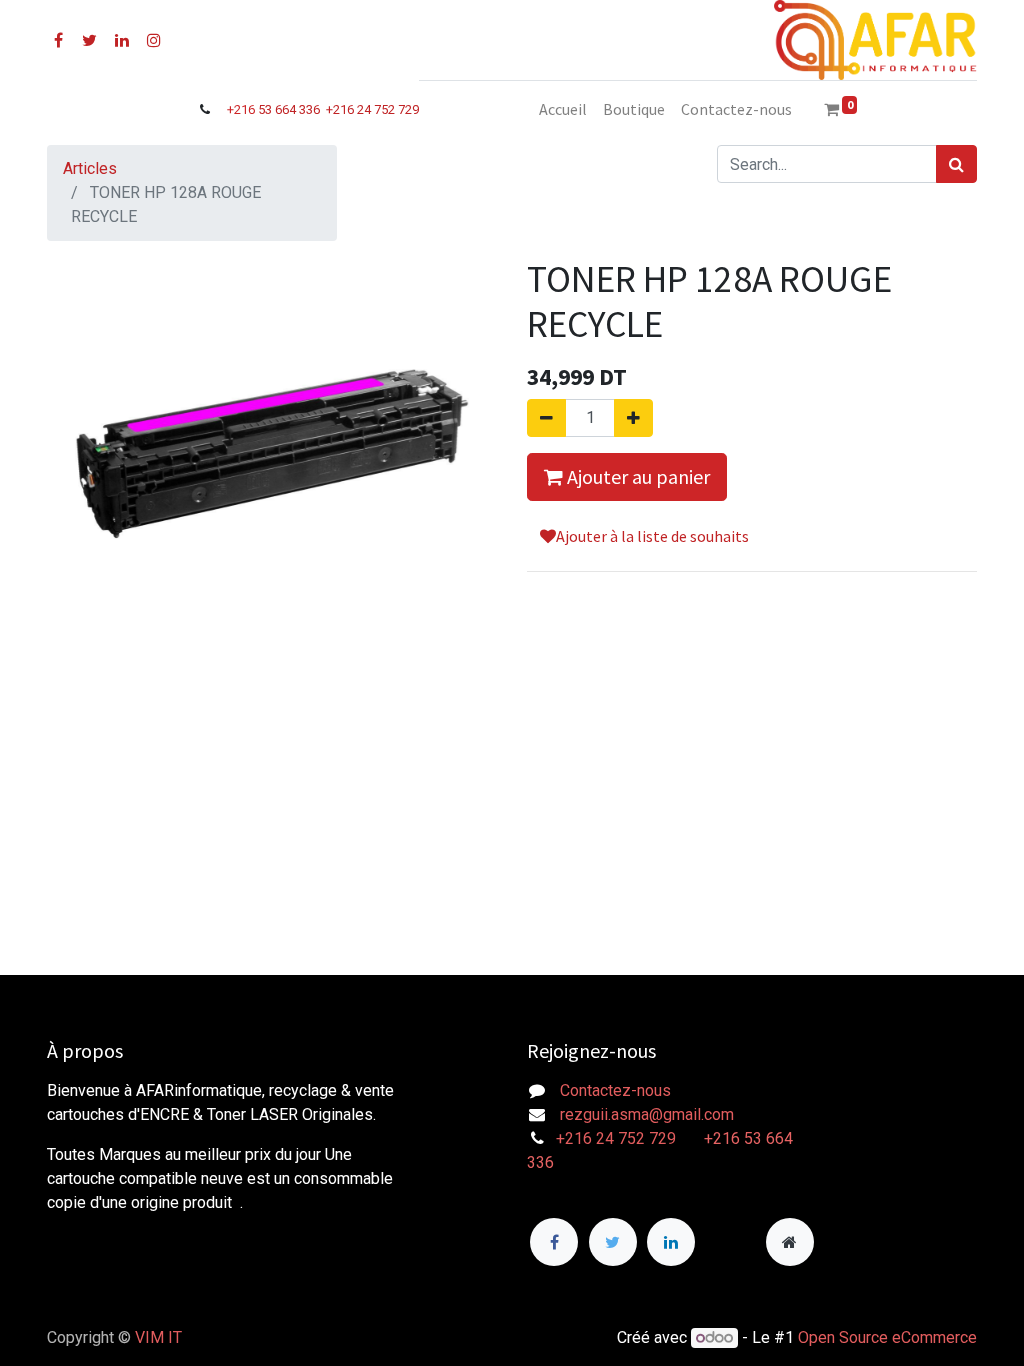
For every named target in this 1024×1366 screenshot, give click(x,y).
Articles (90, 168)
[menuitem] (563, 109)
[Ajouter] (633, 418)
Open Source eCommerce (887, 1337)
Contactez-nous (615, 1090)
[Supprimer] (546, 418)
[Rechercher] (956, 164)
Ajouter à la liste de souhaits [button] (652, 536)
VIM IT (158, 1337)
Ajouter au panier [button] (636, 476)
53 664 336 (290, 109)
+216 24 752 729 (372, 109)
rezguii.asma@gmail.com (647, 1114)
